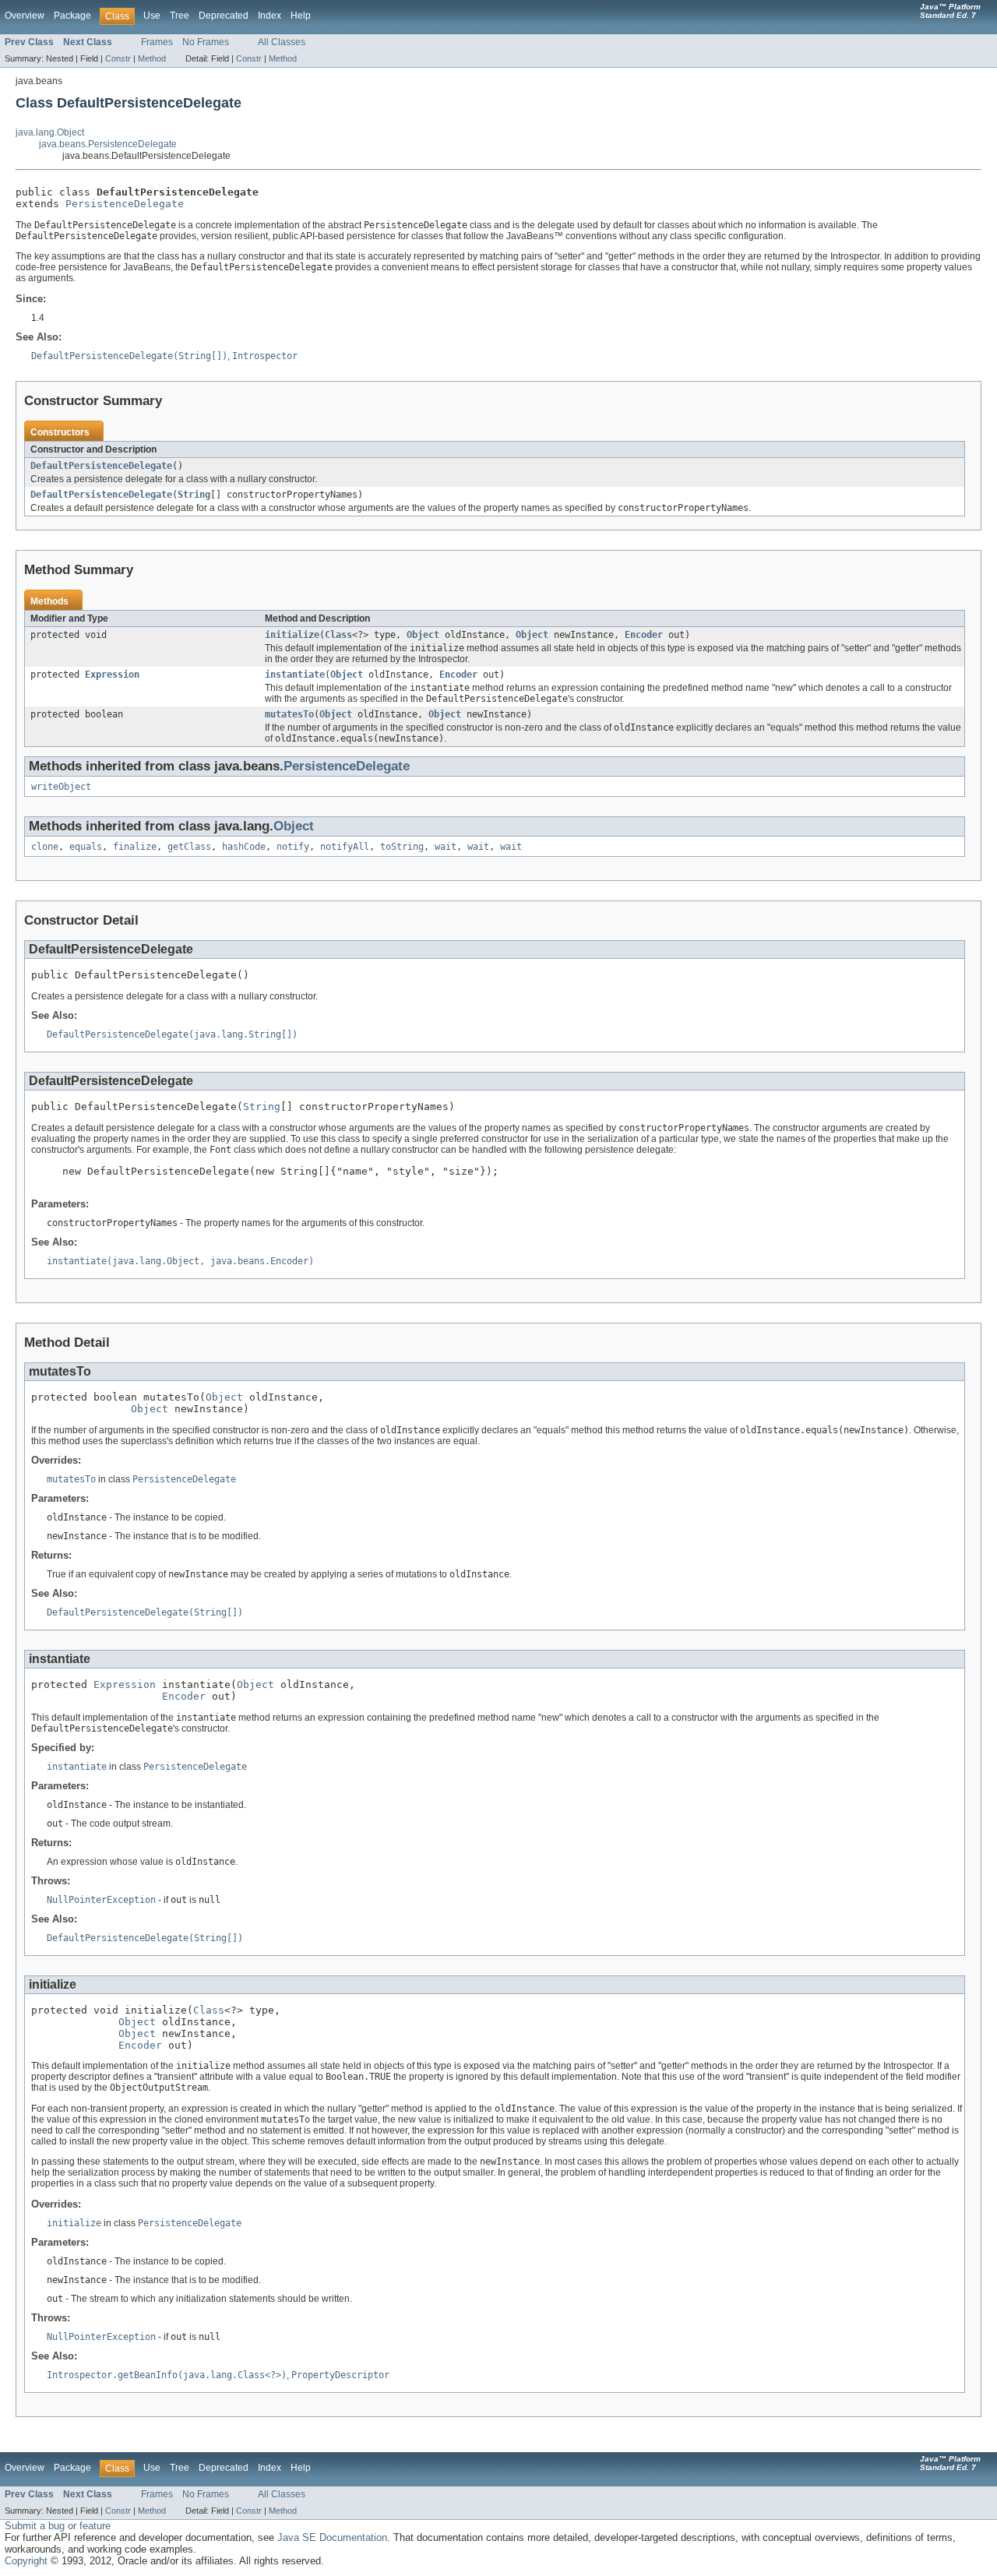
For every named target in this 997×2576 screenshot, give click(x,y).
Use (152, 16)
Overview (25, 16)
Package (72, 16)
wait (446, 847)
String (194, 495)
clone (45, 847)
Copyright (26, 2561)
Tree (180, 16)
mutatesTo (289, 714)
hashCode (244, 847)
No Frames (206, 42)
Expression (112, 675)
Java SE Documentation (332, 2537)
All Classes (282, 42)
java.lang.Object (50, 132)
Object (423, 635)
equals (86, 847)
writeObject (61, 787)
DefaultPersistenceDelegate (101, 466)
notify (293, 847)
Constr (118, 58)
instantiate (295, 675)
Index (270, 16)
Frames (157, 42)
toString (402, 847)
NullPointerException (101, 1900)
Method (152, 58)
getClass (189, 847)
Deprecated (224, 16)
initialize (292, 635)
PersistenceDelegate (125, 204)
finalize (135, 847)
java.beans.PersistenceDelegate (108, 144)
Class (338, 635)
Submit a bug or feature (58, 2526)
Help (301, 16)
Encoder (644, 635)
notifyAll (345, 847)
